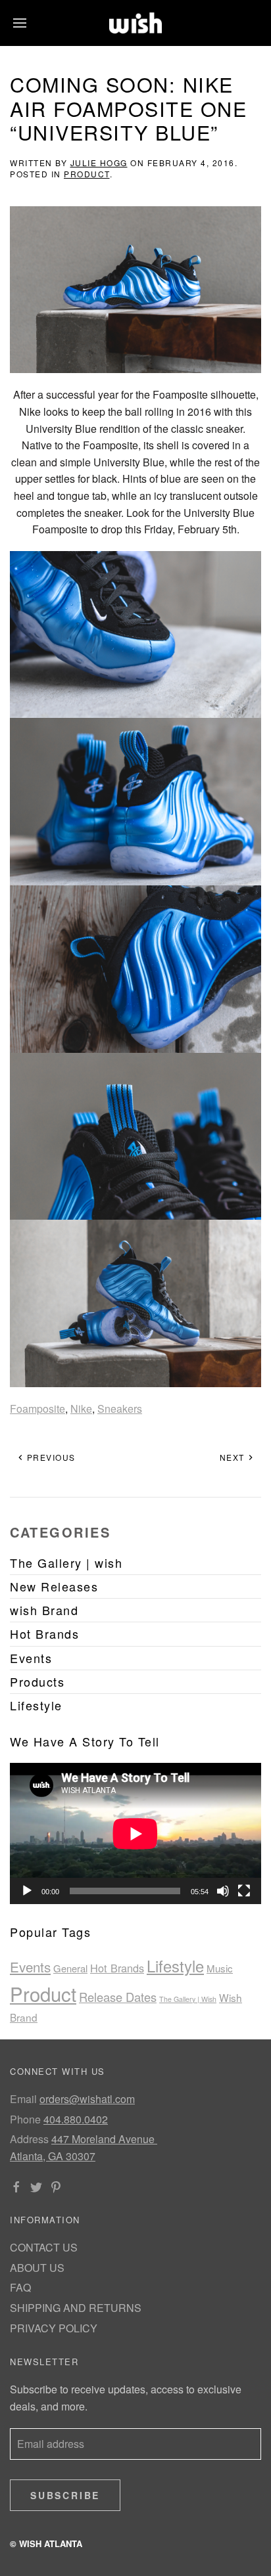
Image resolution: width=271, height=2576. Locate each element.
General (70, 1968)
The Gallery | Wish (188, 1999)
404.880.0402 (76, 2119)
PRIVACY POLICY (54, 2328)
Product (87, 174)
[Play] (27, 1891)
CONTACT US (44, 2247)
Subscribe (65, 2495)
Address (29, 2139)
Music (220, 1968)
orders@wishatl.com (87, 2099)
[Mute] (223, 1891)
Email (23, 2099)
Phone (25, 2119)
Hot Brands (117, 1968)
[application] (135, 1833)
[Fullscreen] (244, 1891)
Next (234, 1457)
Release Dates (118, 1997)
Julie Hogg (99, 163)
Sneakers (120, 1409)
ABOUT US (37, 2268)
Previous (50, 1457)
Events (30, 1966)
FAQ (20, 2287)
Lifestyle (175, 1966)
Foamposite (37, 1409)
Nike (81, 1409)
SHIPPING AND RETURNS (76, 2308)
